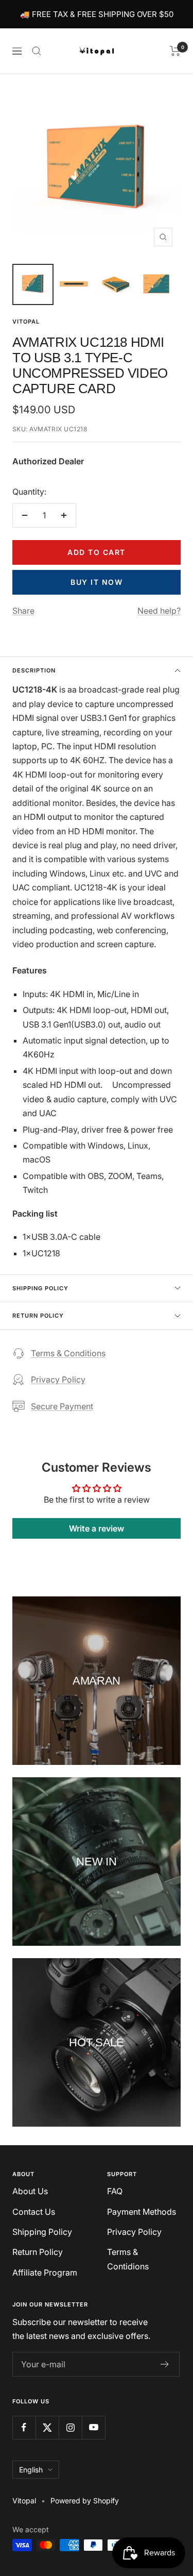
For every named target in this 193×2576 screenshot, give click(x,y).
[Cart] (175, 51)
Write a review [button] (97, 1528)
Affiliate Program (45, 2272)
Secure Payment (62, 1406)
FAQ (115, 2191)
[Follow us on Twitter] (47, 2427)
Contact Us (34, 2212)
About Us (30, 2191)
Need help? (159, 611)
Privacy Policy (58, 1379)
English (31, 2470)
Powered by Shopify (85, 2501)
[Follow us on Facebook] (24, 2427)
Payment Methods (142, 2212)
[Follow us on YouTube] (93, 2427)
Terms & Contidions (128, 2259)
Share (23, 611)
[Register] (165, 2364)
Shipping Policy (40, 1288)
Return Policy (38, 1316)
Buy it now (97, 582)
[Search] (37, 51)
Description (34, 670)
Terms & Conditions (68, 1353)
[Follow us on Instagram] (70, 2427)
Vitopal (26, 322)
